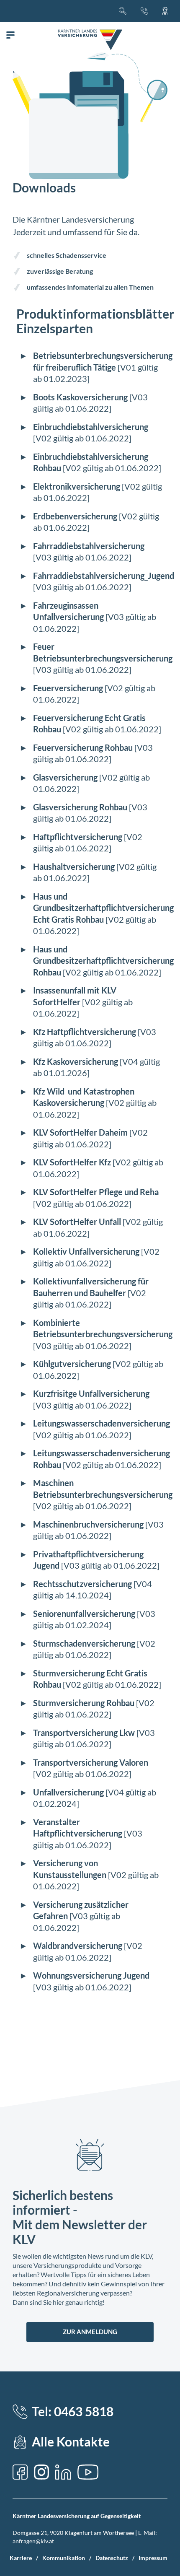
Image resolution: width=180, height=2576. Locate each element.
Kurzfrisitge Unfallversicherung (91, 1393)
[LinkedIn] (63, 2472)
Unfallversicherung (68, 1792)
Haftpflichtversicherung (78, 837)
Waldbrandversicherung (78, 1946)
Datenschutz (112, 2558)
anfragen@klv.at (33, 2541)
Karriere (21, 2558)
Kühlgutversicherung (72, 1364)
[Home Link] (90, 40)
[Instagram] (41, 2472)
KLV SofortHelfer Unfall (77, 1222)
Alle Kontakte (71, 2442)
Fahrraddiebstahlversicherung (89, 546)
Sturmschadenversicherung (84, 1643)
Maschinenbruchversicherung (88, 1524)
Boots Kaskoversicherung (80, 397)
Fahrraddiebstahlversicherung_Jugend (104, 576)
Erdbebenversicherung (75, 516)
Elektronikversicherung (77, 486)
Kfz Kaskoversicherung (76, 1061)
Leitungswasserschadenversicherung (102, 1423)
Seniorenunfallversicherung (84, 1614)
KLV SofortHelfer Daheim (80, 1132)
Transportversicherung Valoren (91, 1762)
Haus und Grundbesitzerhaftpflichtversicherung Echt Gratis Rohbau (103, 908)
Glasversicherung (65, 777)
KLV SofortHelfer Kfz (72, 1162)
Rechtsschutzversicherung (82, 1584)
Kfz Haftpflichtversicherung (85, 1032)
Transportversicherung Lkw (84, 1733)
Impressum (153, 2558)
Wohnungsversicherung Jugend (91, 1975)
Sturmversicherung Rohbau (84, 1703)
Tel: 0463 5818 (73, 2411)
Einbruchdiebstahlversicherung (91, 427)
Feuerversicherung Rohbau (83, 747)
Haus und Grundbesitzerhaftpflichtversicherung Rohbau (103, 961)
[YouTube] (88, 2472)
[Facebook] (20, 2472)
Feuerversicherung (68, 688)
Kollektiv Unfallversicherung (86, 1251)
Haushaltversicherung (74, 866)
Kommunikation (64, 2558)
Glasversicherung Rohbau (80, 807)
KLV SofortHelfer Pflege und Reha (96, 1192)
